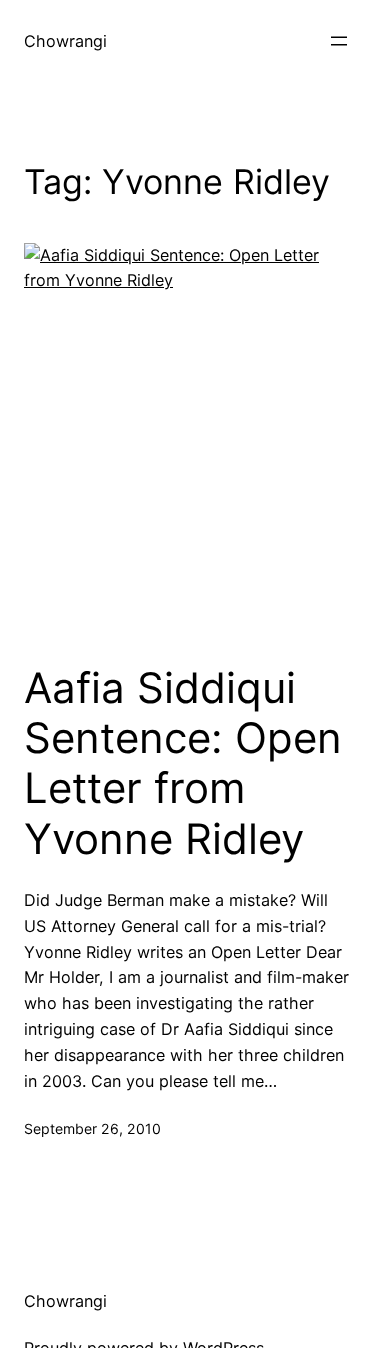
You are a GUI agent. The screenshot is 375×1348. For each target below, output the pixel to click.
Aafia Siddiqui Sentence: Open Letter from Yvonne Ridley (183, 763)
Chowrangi (65, 41)
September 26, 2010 (92, 1128)
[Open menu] (339, 41)
